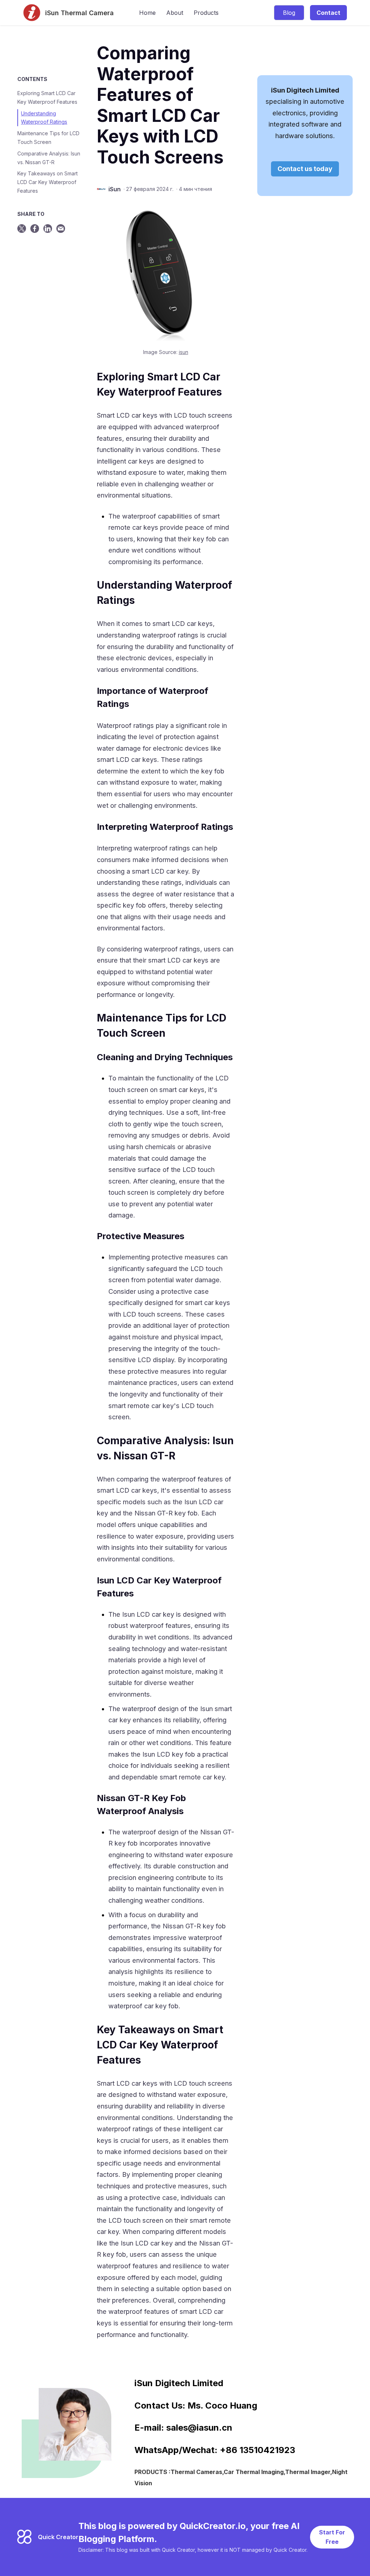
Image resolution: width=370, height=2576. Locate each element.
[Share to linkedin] (48, 229)
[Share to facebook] (35, 229)
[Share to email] (61, 229)
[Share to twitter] (22, 229)
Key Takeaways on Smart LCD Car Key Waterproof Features (48, 182)
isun (184, 352)
